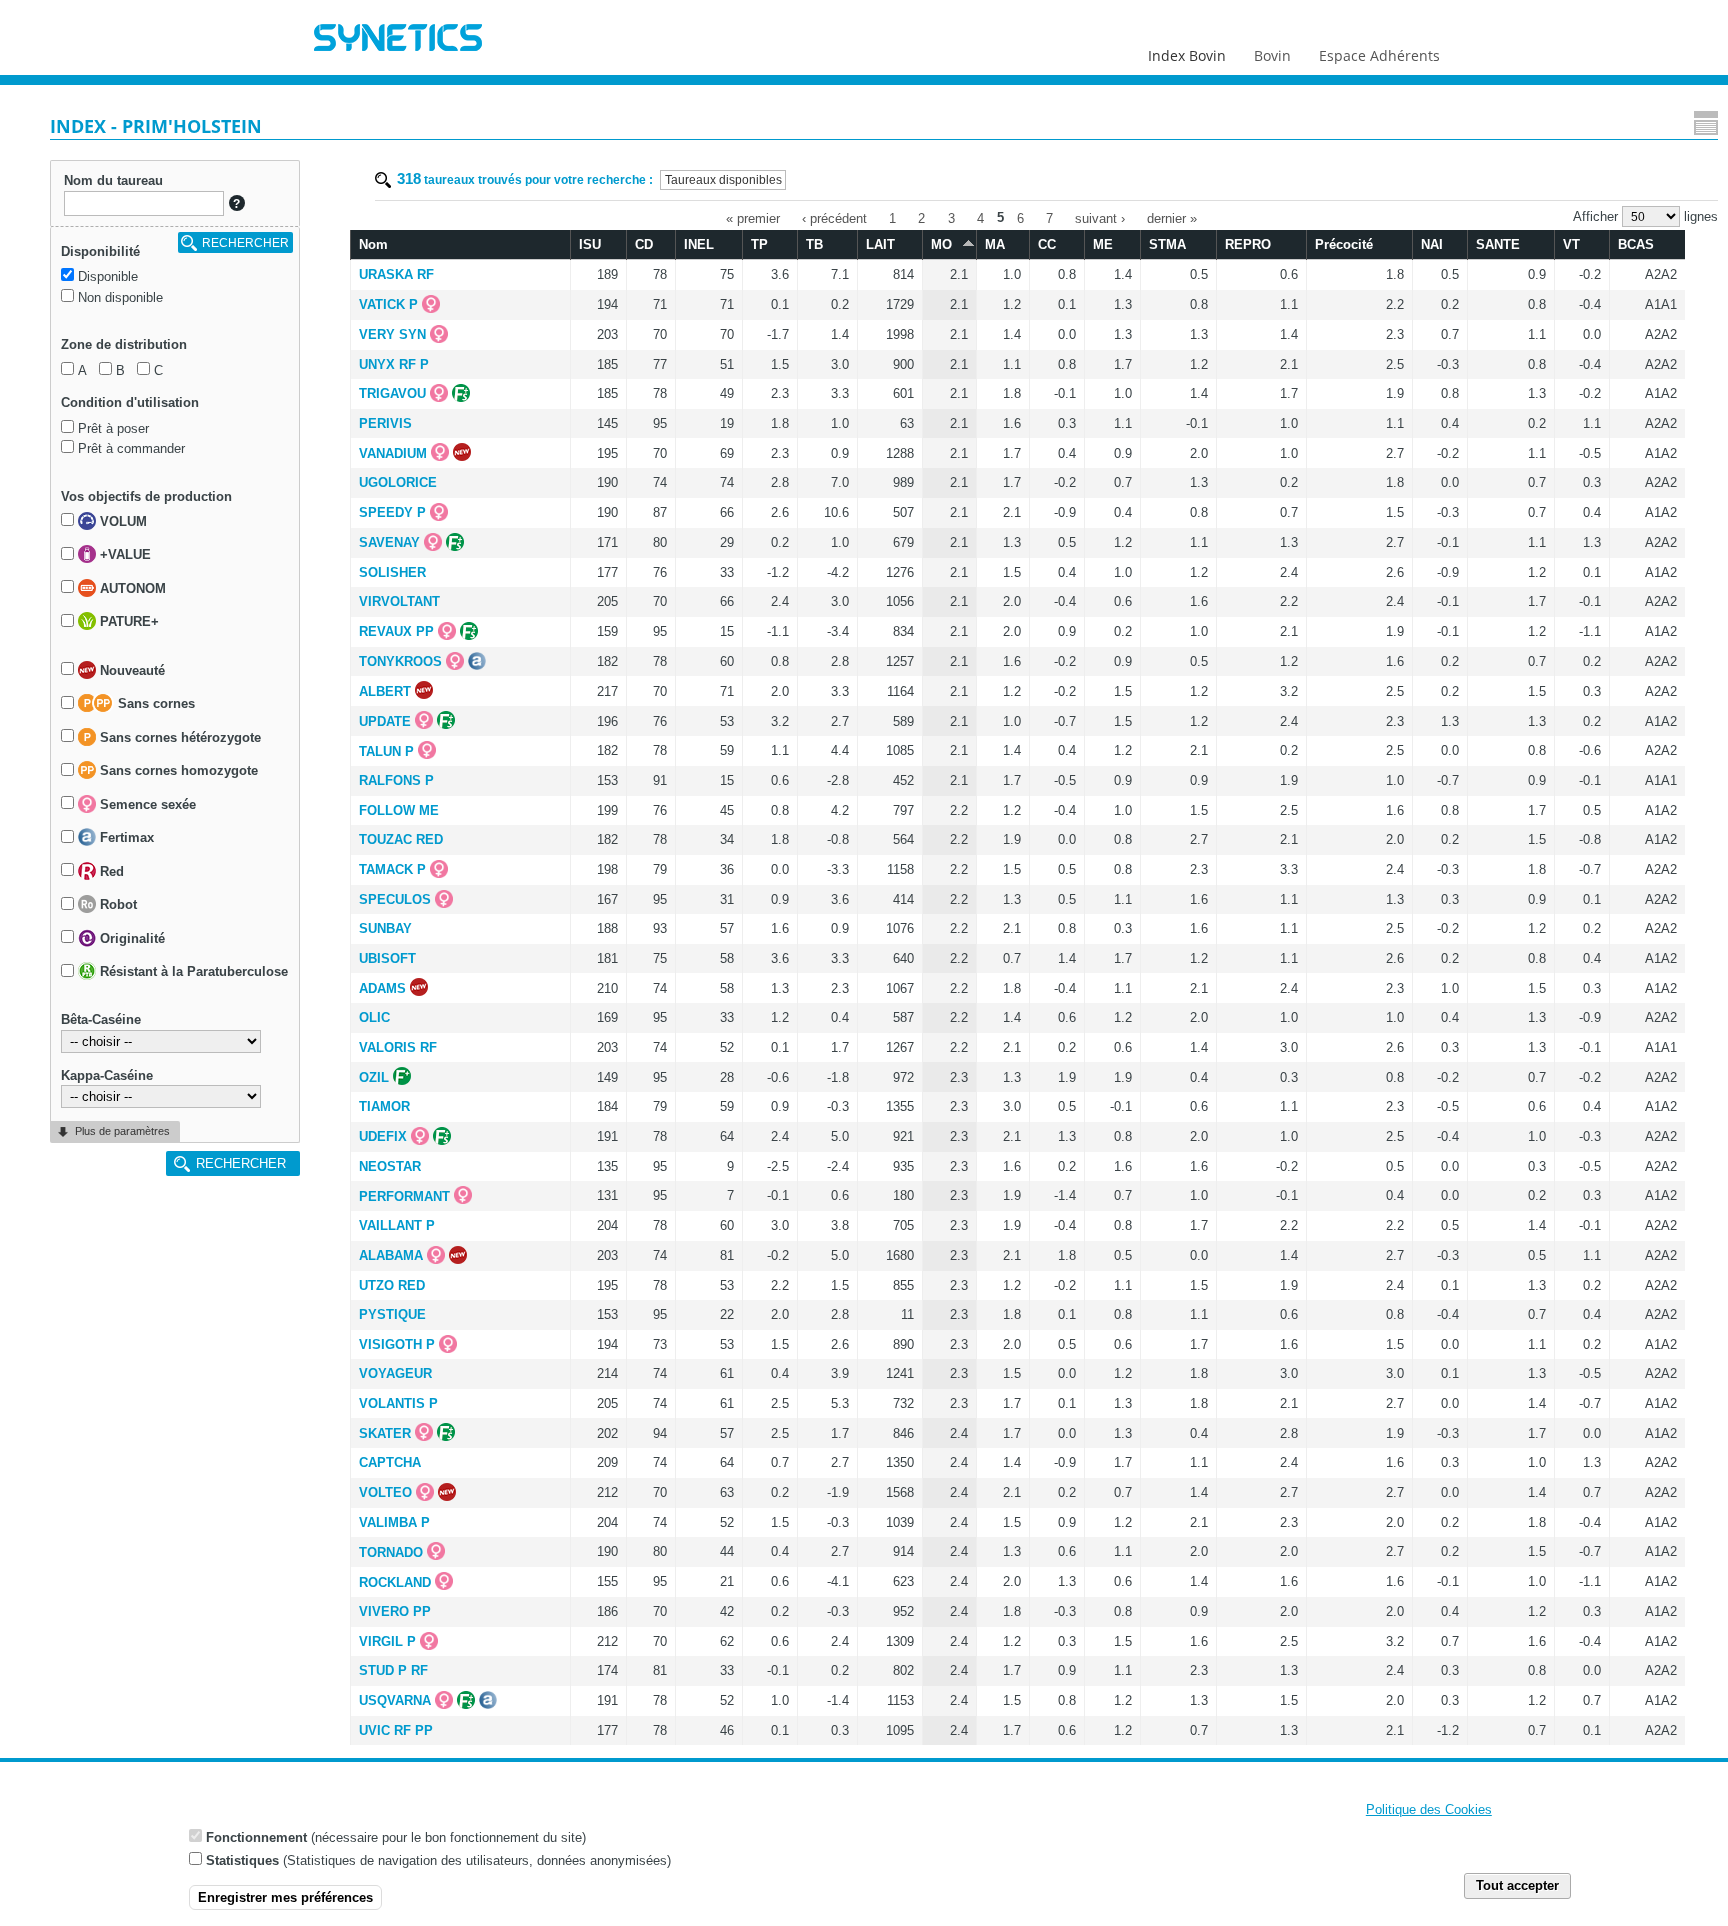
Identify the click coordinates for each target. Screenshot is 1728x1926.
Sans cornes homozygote (177, 771)
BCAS (1636, 244)
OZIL (374, 1077)
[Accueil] (398, 40)
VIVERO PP (395, 1611)
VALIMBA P (394, 1522)
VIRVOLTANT (399, 601)
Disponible (108, 276)
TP (759, 244)
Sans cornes (154, 704)
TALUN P (386, 751)
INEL (699, 244)
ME (1103, 244)
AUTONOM (131, 588)
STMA (1167, 244)
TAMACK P (392, 869)
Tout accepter (1517, 1885)
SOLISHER (392, 572)
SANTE (1498, 244)
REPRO (1248, 244)
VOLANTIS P (398, 1403)
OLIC (374, 1017)
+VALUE (123, 555)
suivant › (1100, 217)
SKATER (385, 1433)
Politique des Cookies (1429, 1809)
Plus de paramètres (122, 1131)
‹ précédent (834, 217)
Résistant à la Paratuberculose (192, 972)
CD (644, 244)
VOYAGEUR (395, 1373)
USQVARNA (395, 1700)
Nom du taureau (113, 180)
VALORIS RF (398, 1047)
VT (1571, 244)
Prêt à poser (113, 428)
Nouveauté (130, 670)
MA (995, 244)
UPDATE (385, 721)
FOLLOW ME (399, 810)
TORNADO (391, 1552)
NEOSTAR (390, 1166)
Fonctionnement (256, 1836)
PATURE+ (127, 622)
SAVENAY (389, 542)
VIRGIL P (387, 1641)
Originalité (130, 938)
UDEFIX (383, 1136)
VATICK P (388, 304)
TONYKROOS (400, 661)
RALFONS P (396, 780)
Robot (116, 905)
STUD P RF (393, 1670)
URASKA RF (396, 274)
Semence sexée (146, 804)
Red (110, 871)
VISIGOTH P (397, 1344)
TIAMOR (384, 1106)
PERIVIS (385, 423)
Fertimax (125, 838)
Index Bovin (1187, 55)
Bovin (1272, 55)
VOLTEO (385, 1492)
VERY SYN (392, 334)
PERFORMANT (404, 1196)
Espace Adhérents (1379, 55)
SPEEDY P (392, 512)
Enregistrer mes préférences (285, 1897)
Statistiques (242, 1860)
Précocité (1344, 244)
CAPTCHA (390, 1462)
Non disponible (120, 297)
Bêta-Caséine (101, 1019)
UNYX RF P (394, 364)
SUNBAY (385, 928)
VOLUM (121, 521)
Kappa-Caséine (107, 1075)
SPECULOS (395, 899)
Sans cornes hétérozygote (178, 737)
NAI (1432, 244)
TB (814, 244)
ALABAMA (391, 1255)
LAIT (880, 244)
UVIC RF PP (396, 1730)
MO (941, 244)
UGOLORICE (398, 482)
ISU (590, 244)
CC (1047, 244)
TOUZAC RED (401, 839)
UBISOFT (387, 958)
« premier (753, 217)
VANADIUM (393, 453)
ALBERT (385, 691)
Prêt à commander (131, 448)
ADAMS (382, 988)
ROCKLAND (395, 1582)
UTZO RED (392, 1285)
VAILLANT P (397, 1225)
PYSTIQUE (392, 1314)
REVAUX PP (396, 631)
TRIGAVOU (392, 393)
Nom (373, 244)
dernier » (1172, 217)
